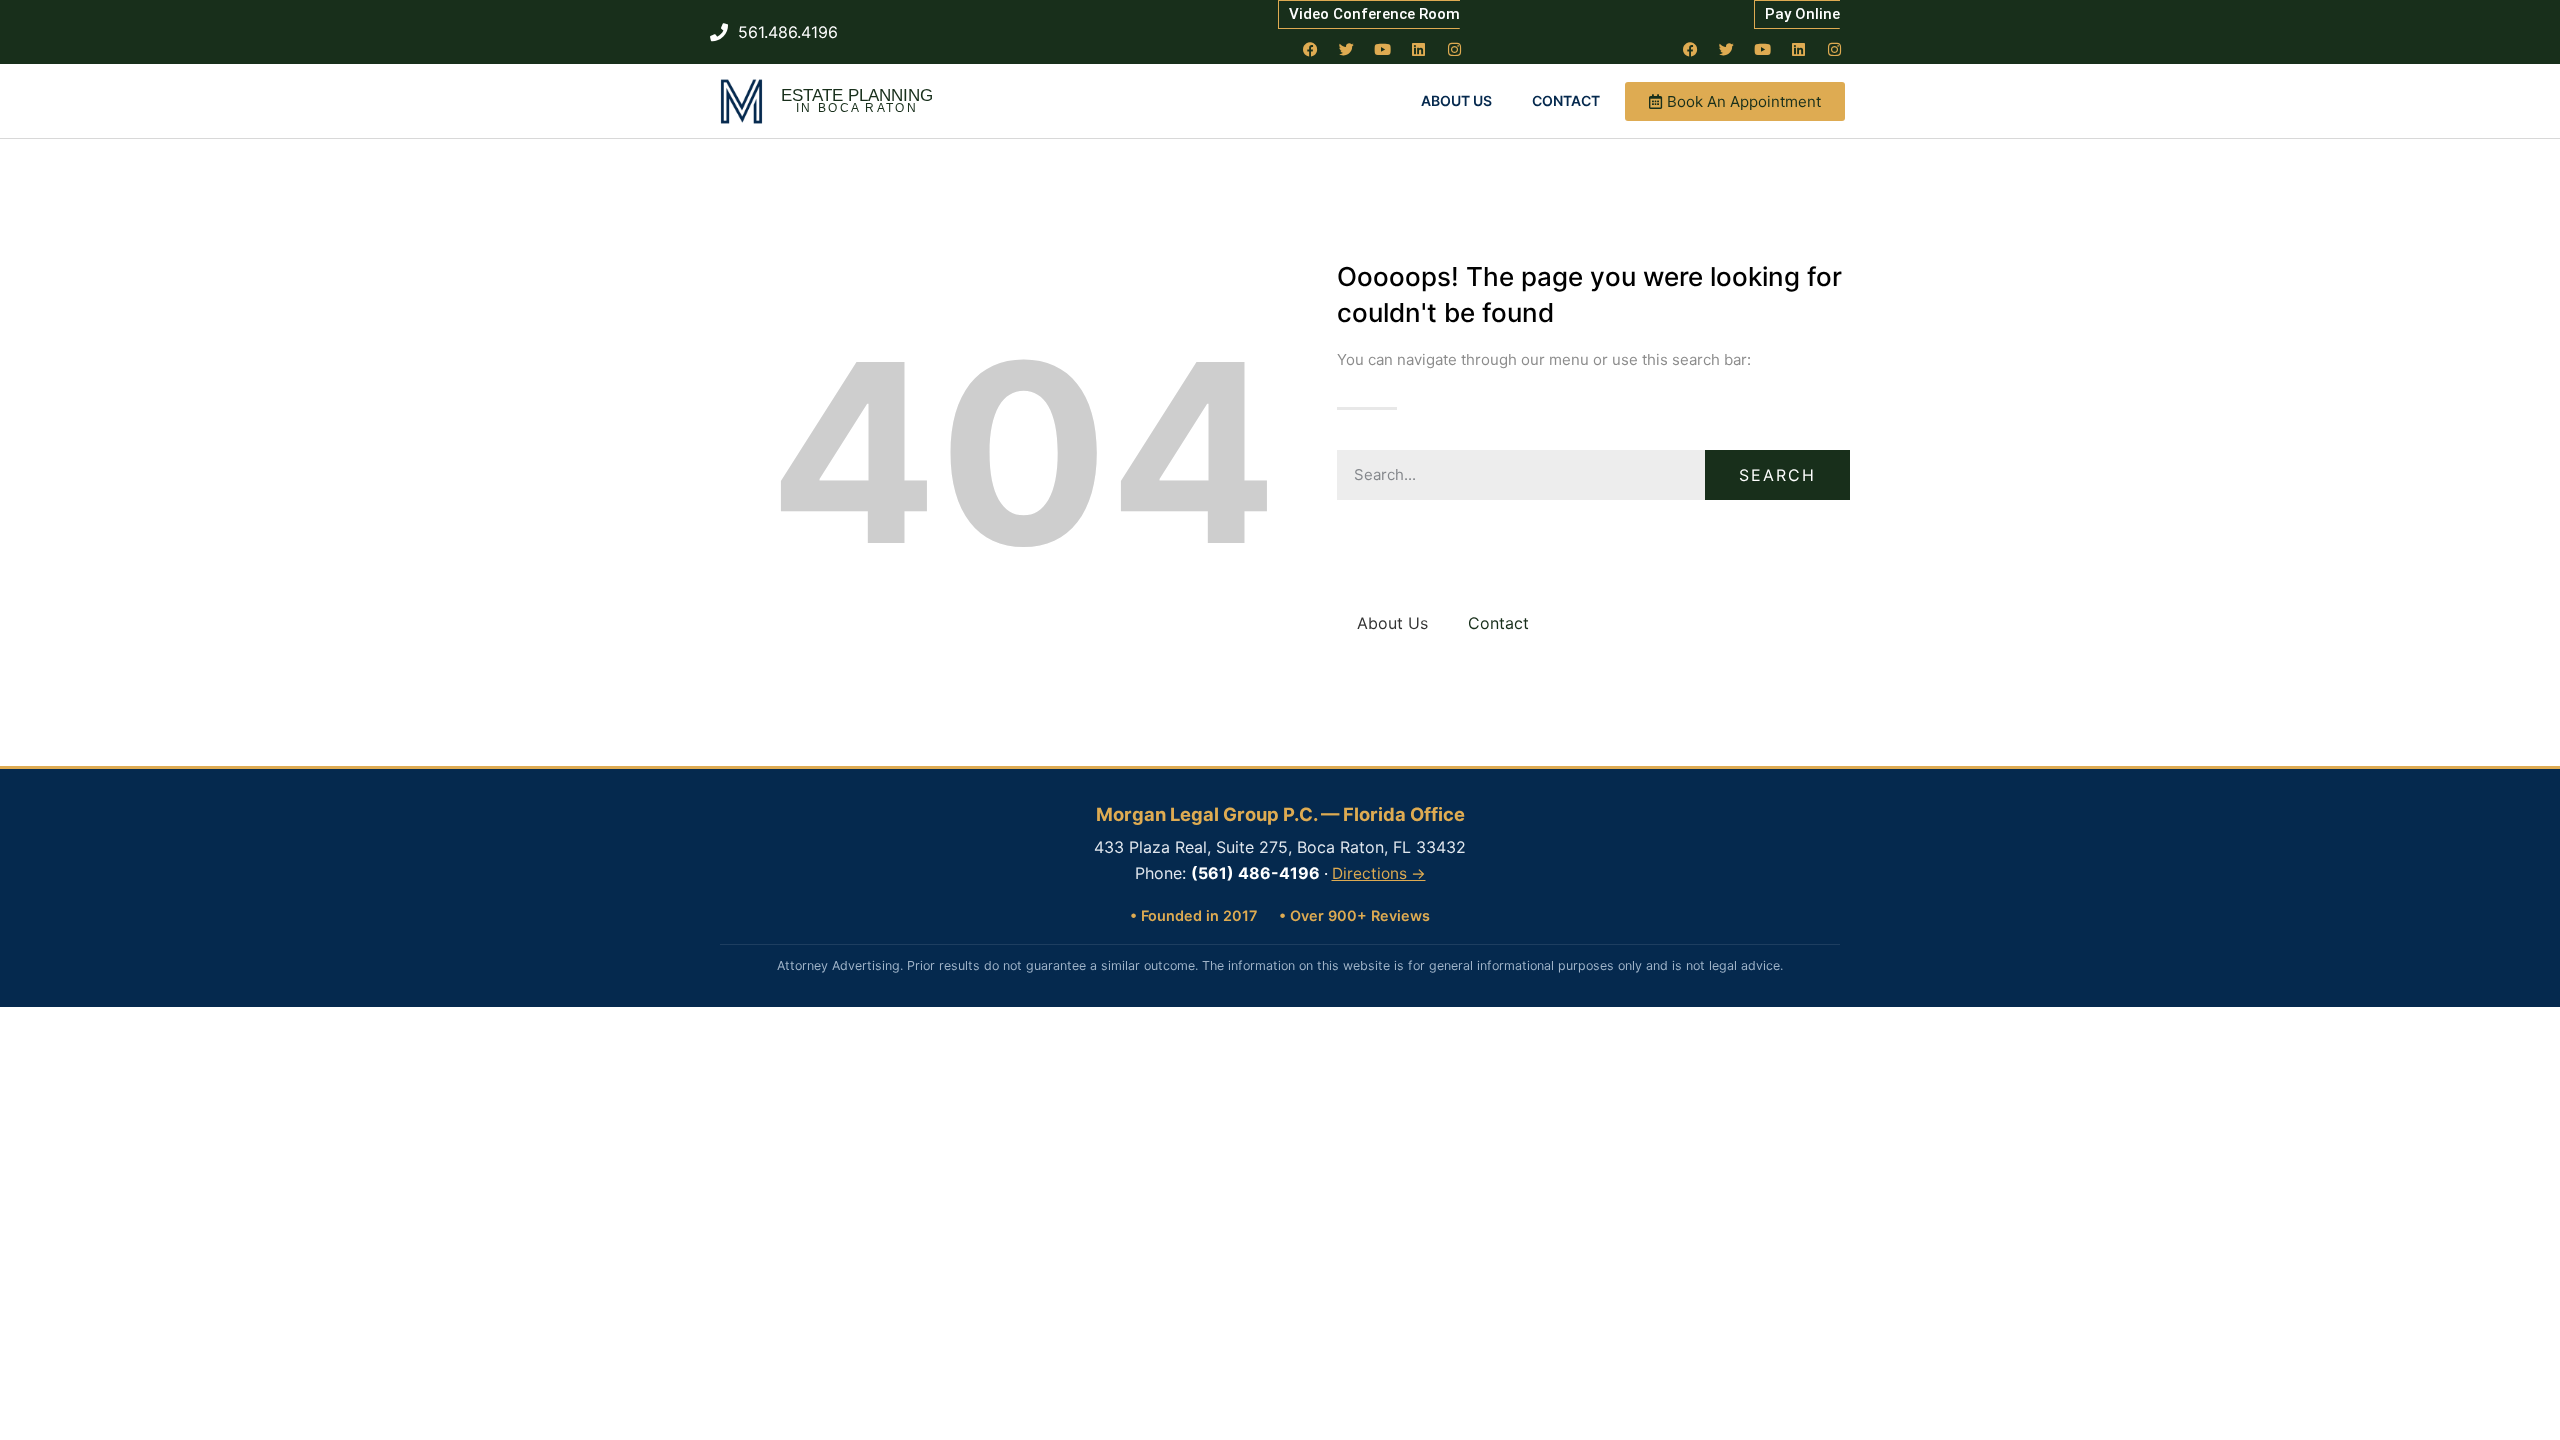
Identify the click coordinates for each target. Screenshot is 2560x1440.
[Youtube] (1383, 49)
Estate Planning (857, 95)
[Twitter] (1347, 49)
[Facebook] (1311, 49)
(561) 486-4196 (1255, 873)
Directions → (1379, 873)
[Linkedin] (1419, 49)
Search (1777, 475)
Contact (1566, 100)
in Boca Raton (857, 108)
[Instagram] (1455, 49)
